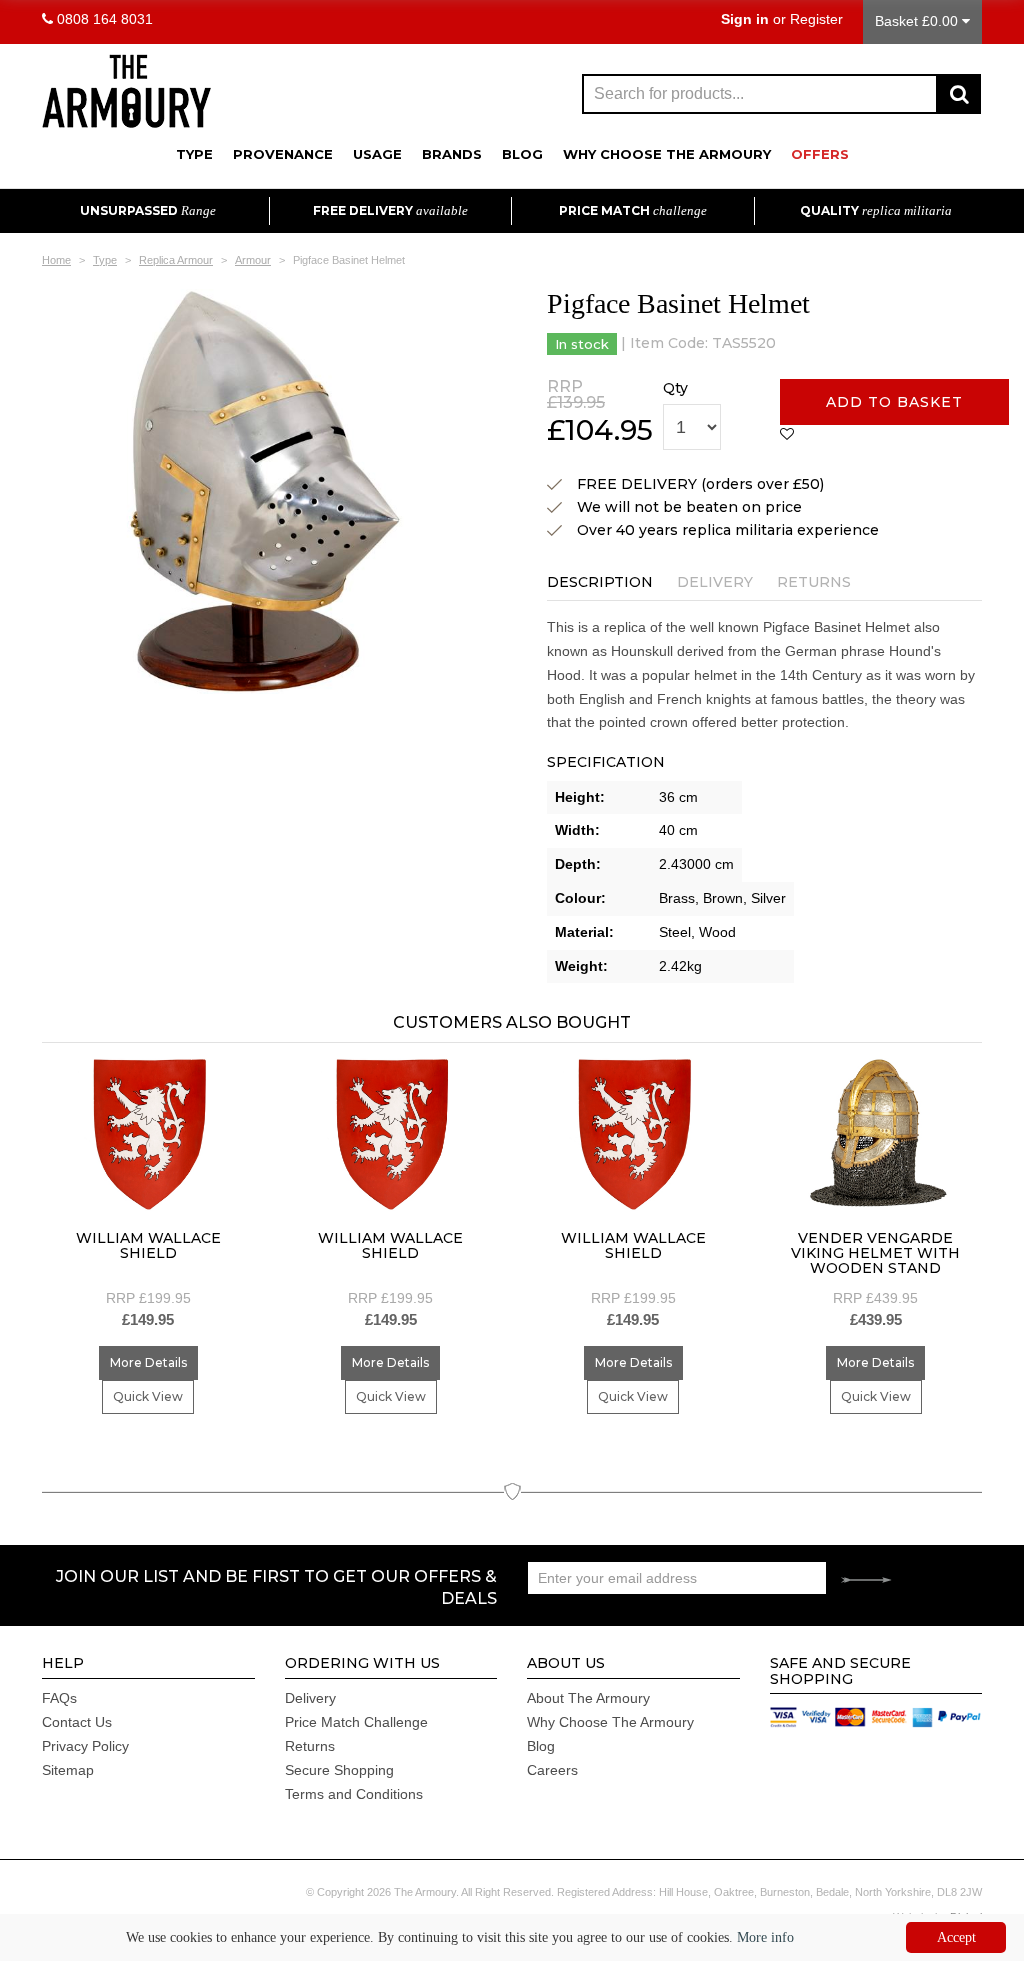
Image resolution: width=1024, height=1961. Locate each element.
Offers (820, 154)
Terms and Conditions (354, 1794)
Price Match (633, 210)
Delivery (715, 582)
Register (816, 19)
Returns (814, 582)
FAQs (59, 1698)
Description (600, 582)
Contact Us (77, 1722)
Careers (552, 1770)
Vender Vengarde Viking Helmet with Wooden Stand (875, 1253)
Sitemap (68, 1770)
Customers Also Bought (512, 1022)
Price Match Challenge (356, 1722)
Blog (522, 154)
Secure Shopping (339, 1770)
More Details (148, 1362)
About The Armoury (588, 1698)
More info (765, 1937)
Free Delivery (390, 210)
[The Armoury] (126, 89)
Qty (675, 388)
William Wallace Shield (148, 1245)
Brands (452, 154)
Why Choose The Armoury (667, 154)
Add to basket (894, 402)
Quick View (148, 1396)
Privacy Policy (85, 1746)
